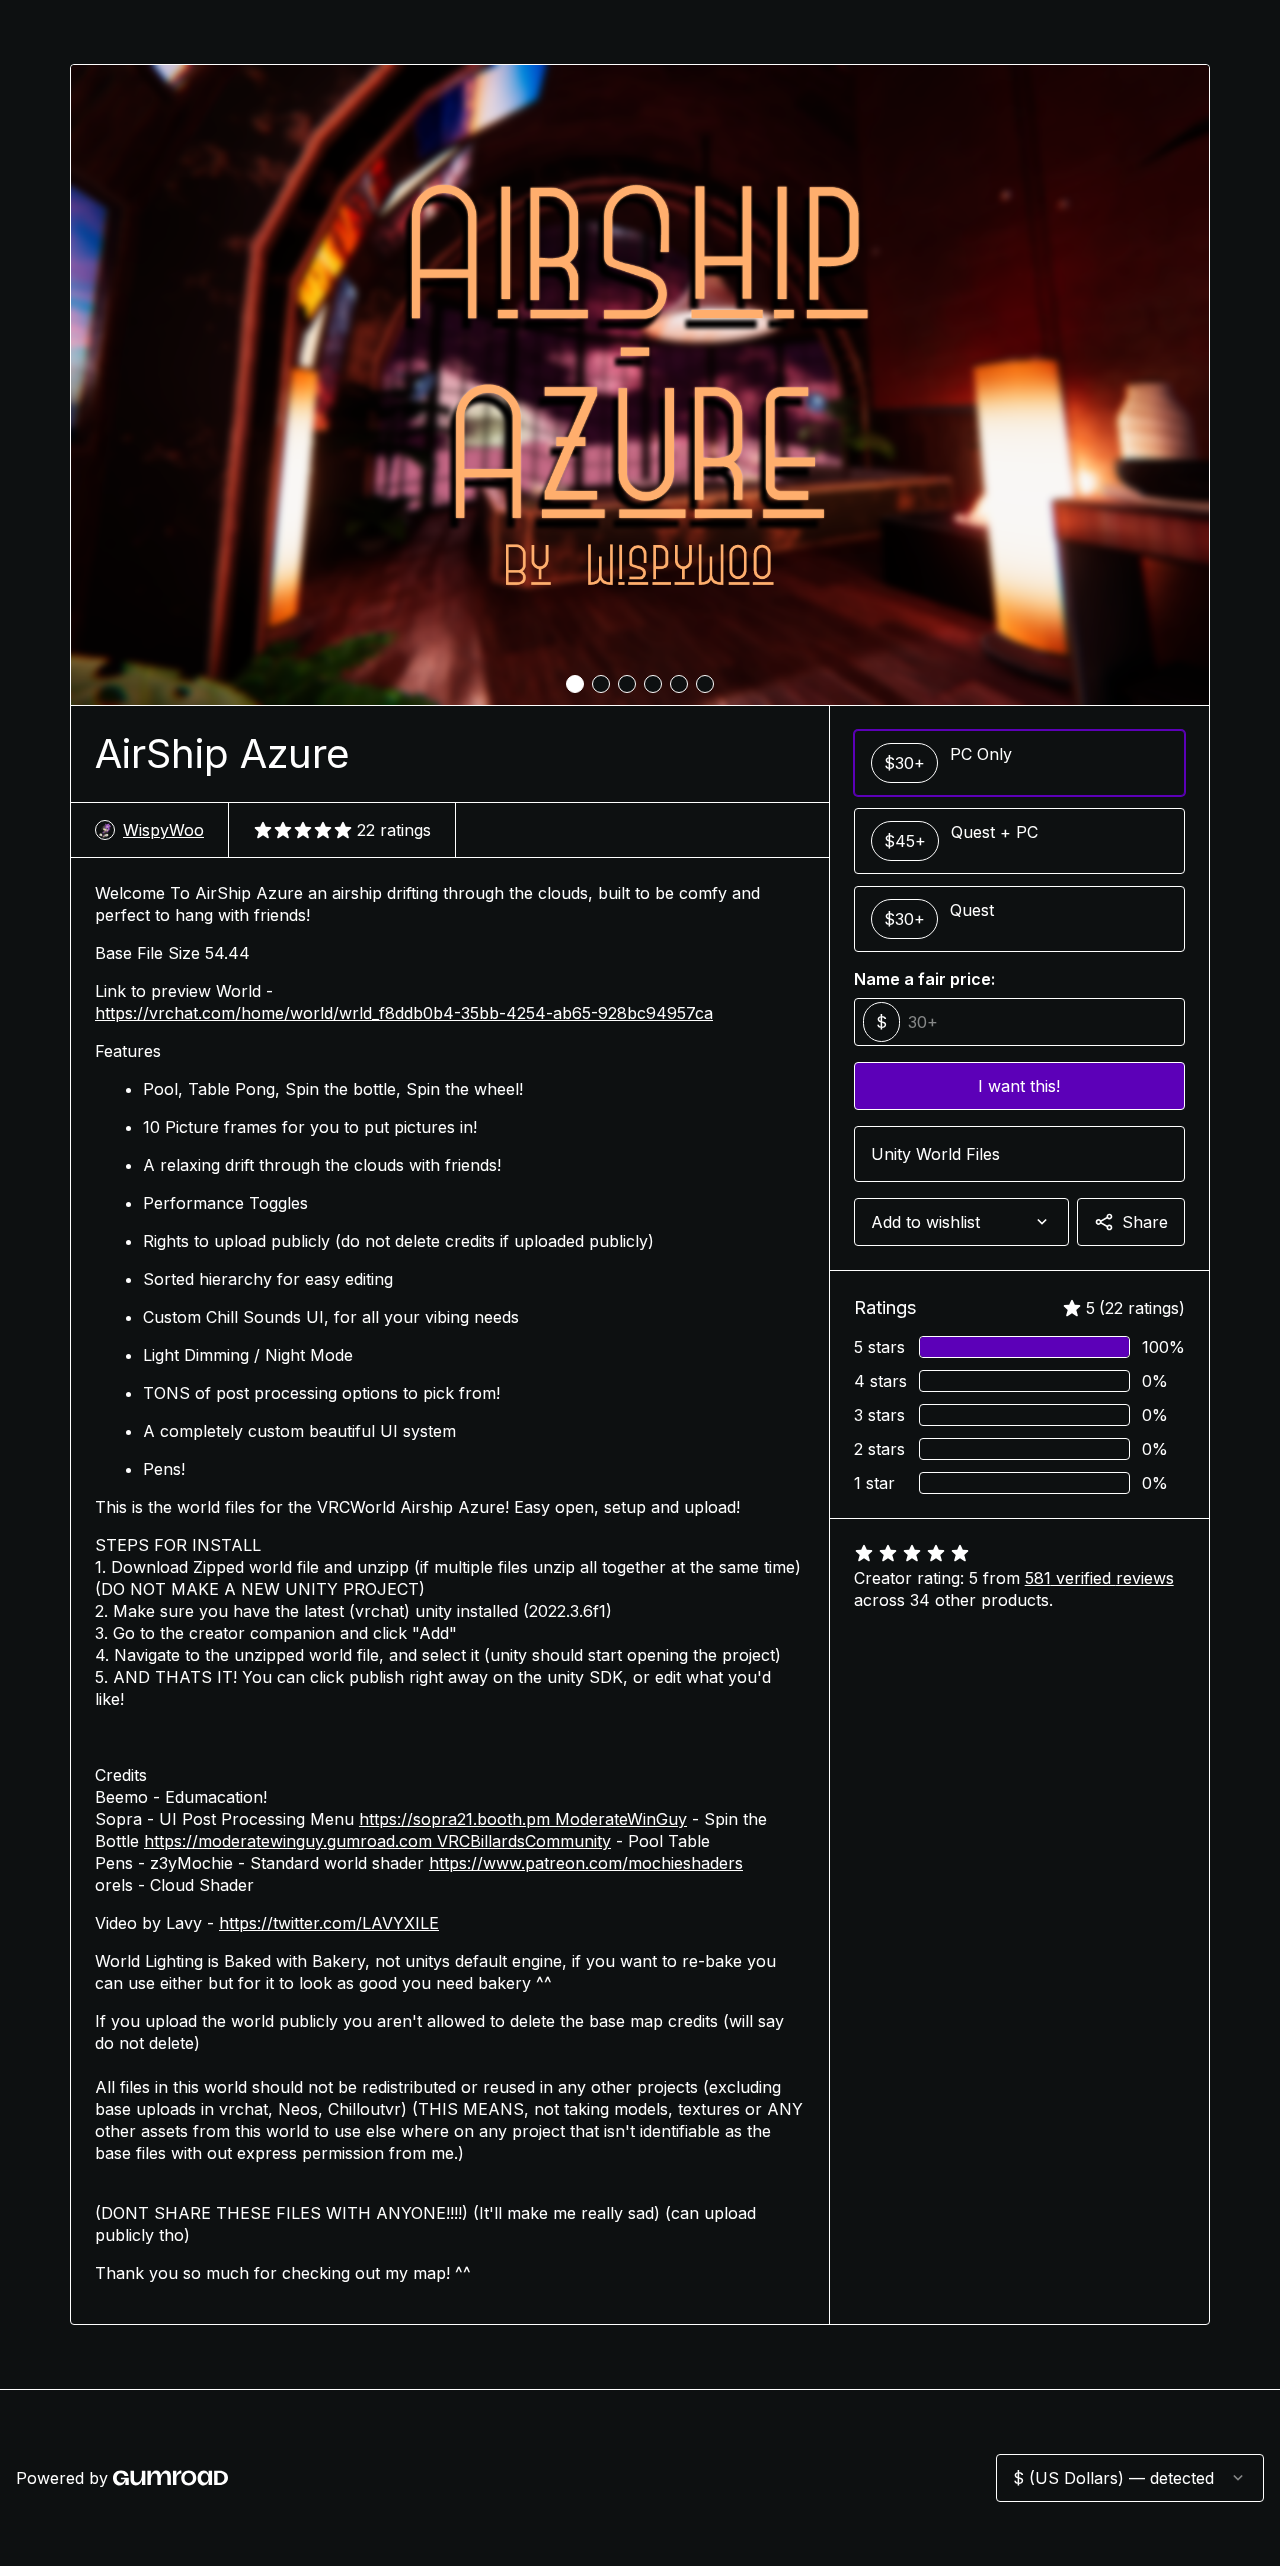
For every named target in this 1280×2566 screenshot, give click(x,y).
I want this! (1019, 1086)
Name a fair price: (924, 979)
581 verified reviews (1099, 1578)
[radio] (1019, 763)
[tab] (575, 684)
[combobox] (961, 1222)
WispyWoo (163, 830)
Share (1145, 1222)
